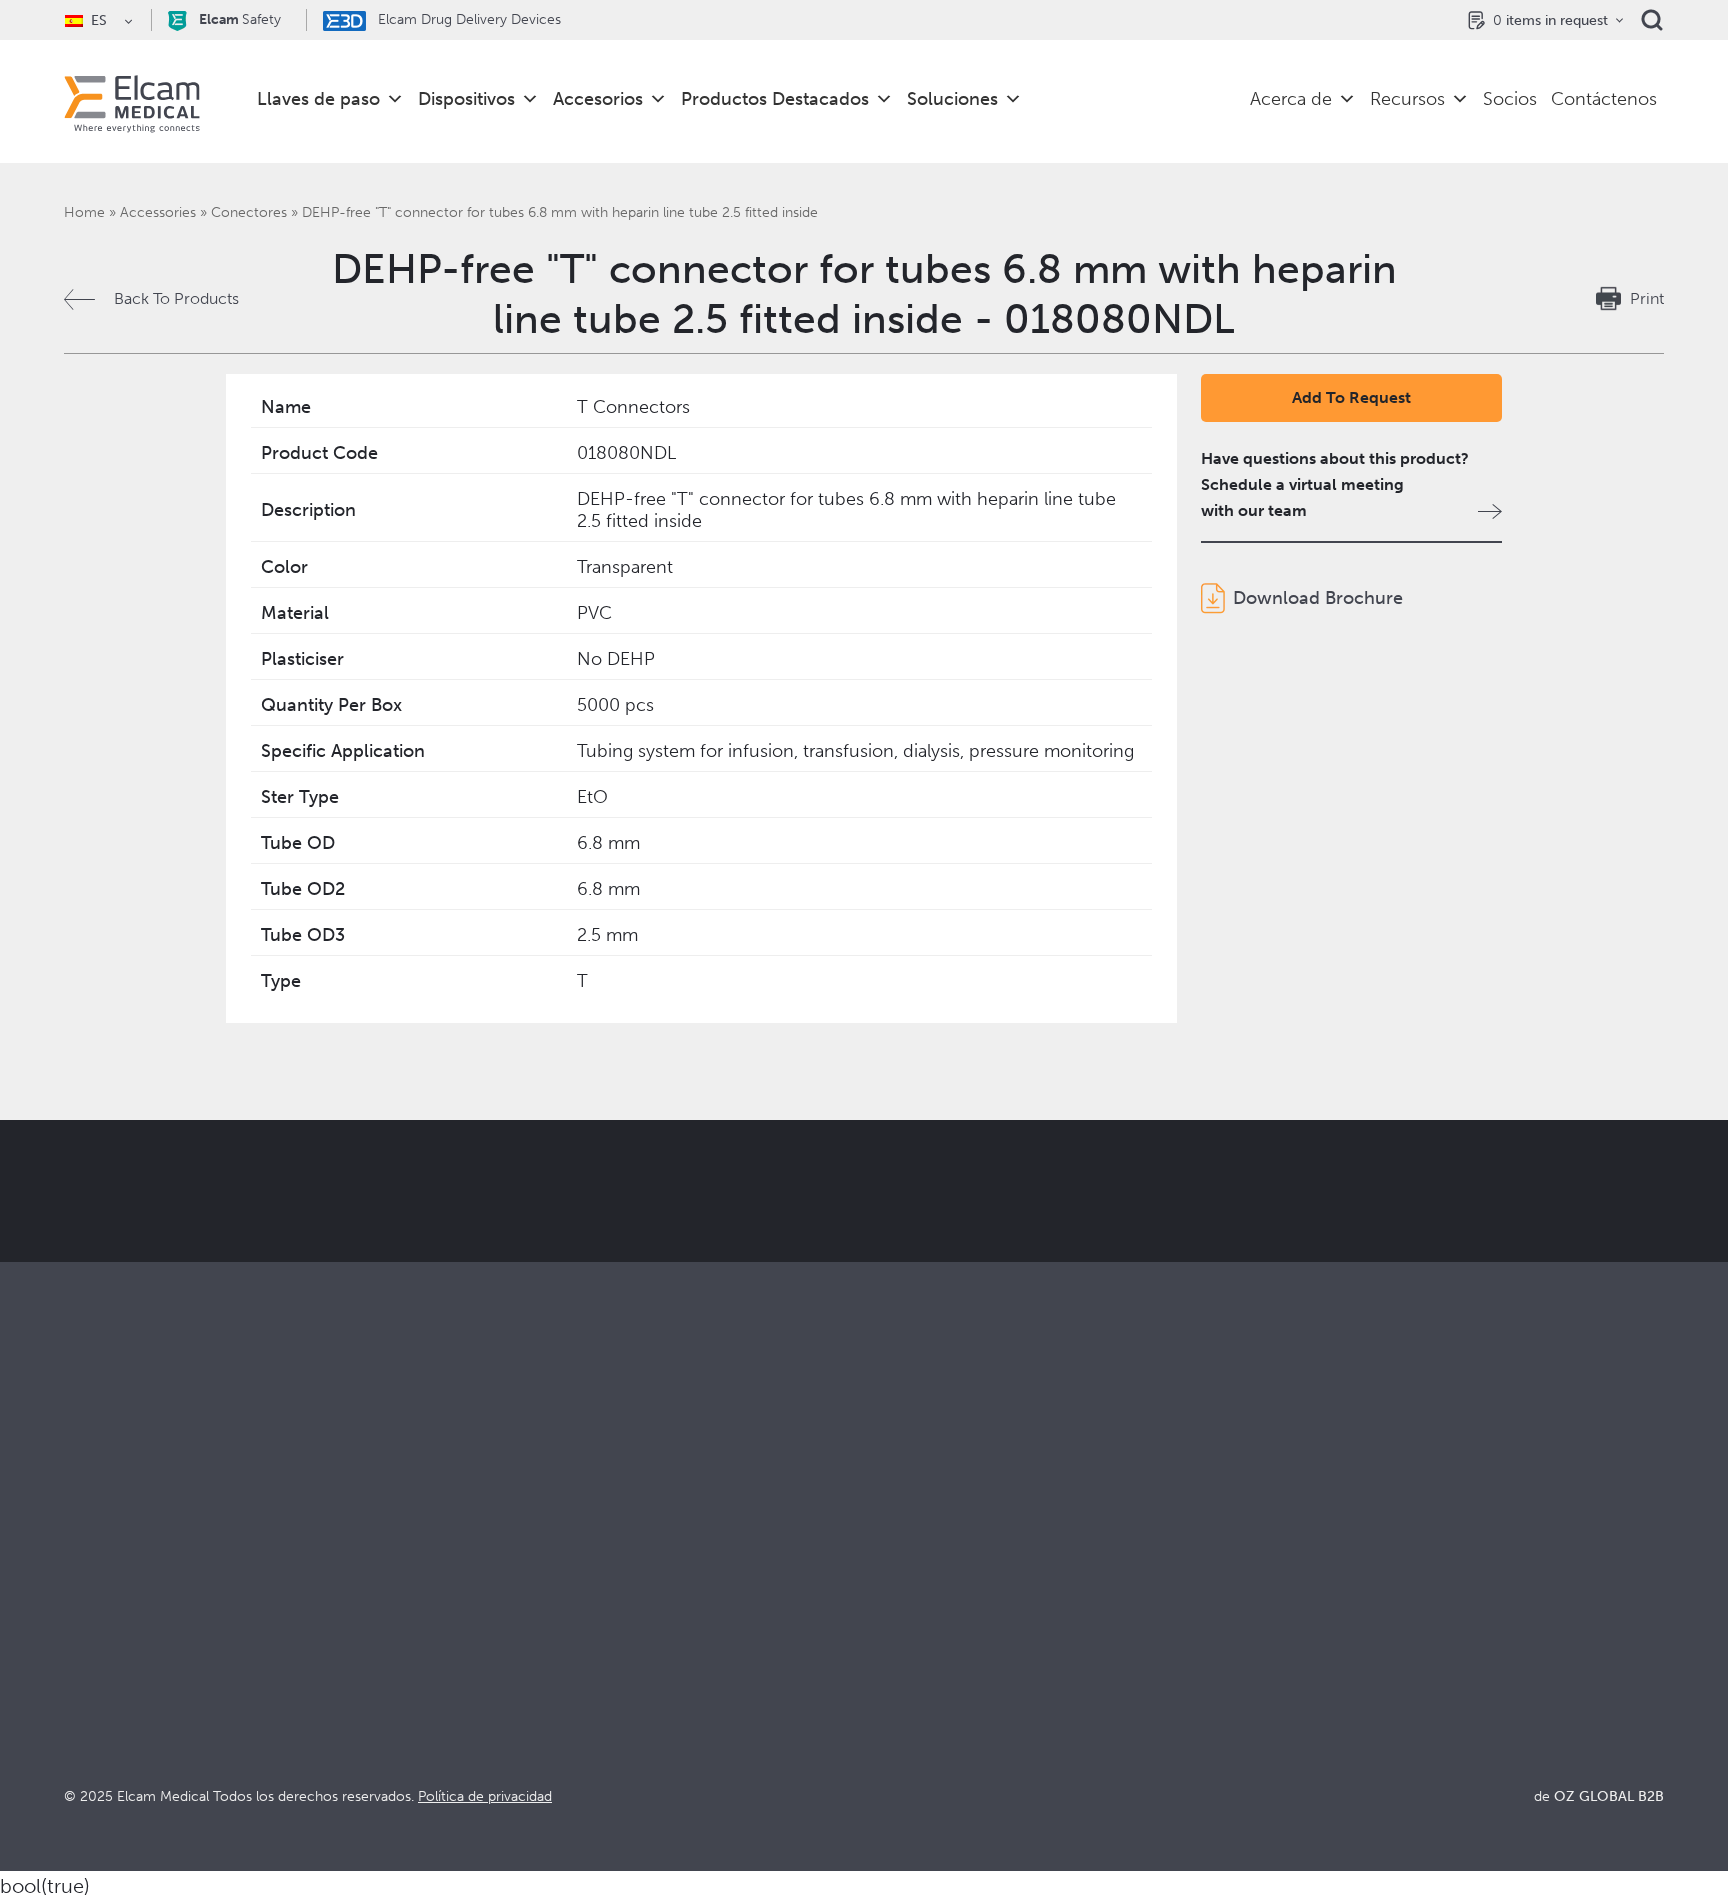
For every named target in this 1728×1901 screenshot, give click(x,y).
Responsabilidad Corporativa (967, 1638)
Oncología (502, 1665)
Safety (240, 19)
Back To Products (176, 298)
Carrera (891, 1719)
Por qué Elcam (917, 1584)
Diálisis (489, 1611)
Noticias (1293, 1692)
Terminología (1311, 1638)
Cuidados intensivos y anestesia (577, 1584)
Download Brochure (1318, 598)
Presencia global (923, 1665)
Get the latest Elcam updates (400, 1291)
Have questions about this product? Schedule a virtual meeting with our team (1335, 484)
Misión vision (911, 1611)
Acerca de (1291, 99)
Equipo (889, 1692)
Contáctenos (1604, 99)
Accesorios (598, 99)
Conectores (249, 212)
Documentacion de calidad (1361, 1611)
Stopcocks (102, 1584)
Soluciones (952, 99)
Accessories (158, 212)
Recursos (1407, 99)
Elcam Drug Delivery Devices (467, 19)
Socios (1510, 99)
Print (1647, 298)
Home (84, 212)
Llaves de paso (318, 99)
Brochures (1301, 1584)
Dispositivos (466, 99)
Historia (892, 1746)
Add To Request (1351, 397)
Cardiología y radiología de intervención (608, 1638)
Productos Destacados (775, 99)
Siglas (1284, 1665)
